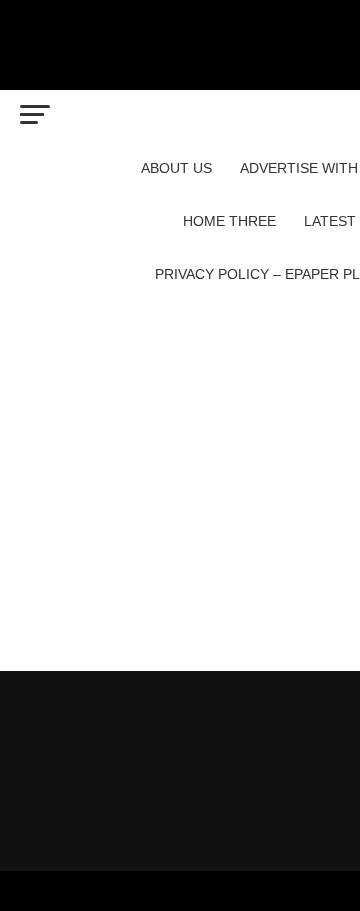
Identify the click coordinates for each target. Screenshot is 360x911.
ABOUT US (176, 168)
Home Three (229, 221)
